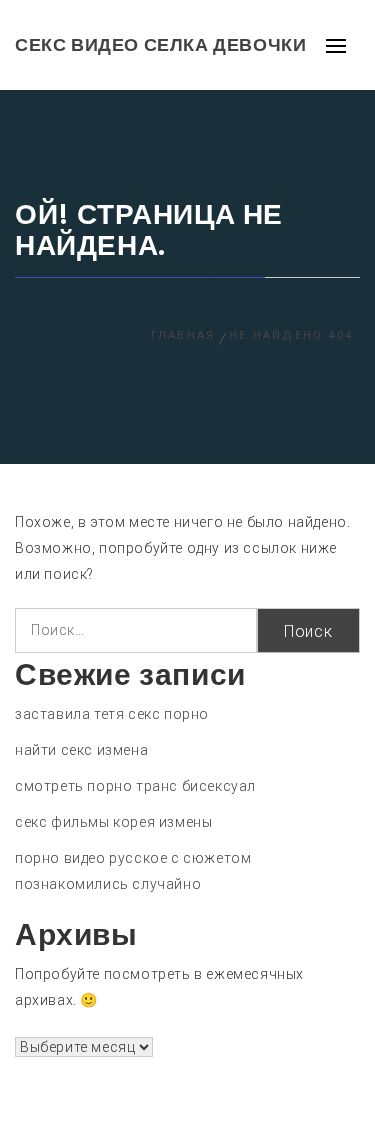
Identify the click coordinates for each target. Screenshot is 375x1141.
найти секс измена (81, 750)
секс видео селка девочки (160, 44)
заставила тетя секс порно (112, 714)
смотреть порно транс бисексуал (135, 786)
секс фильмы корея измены (113, 822)
